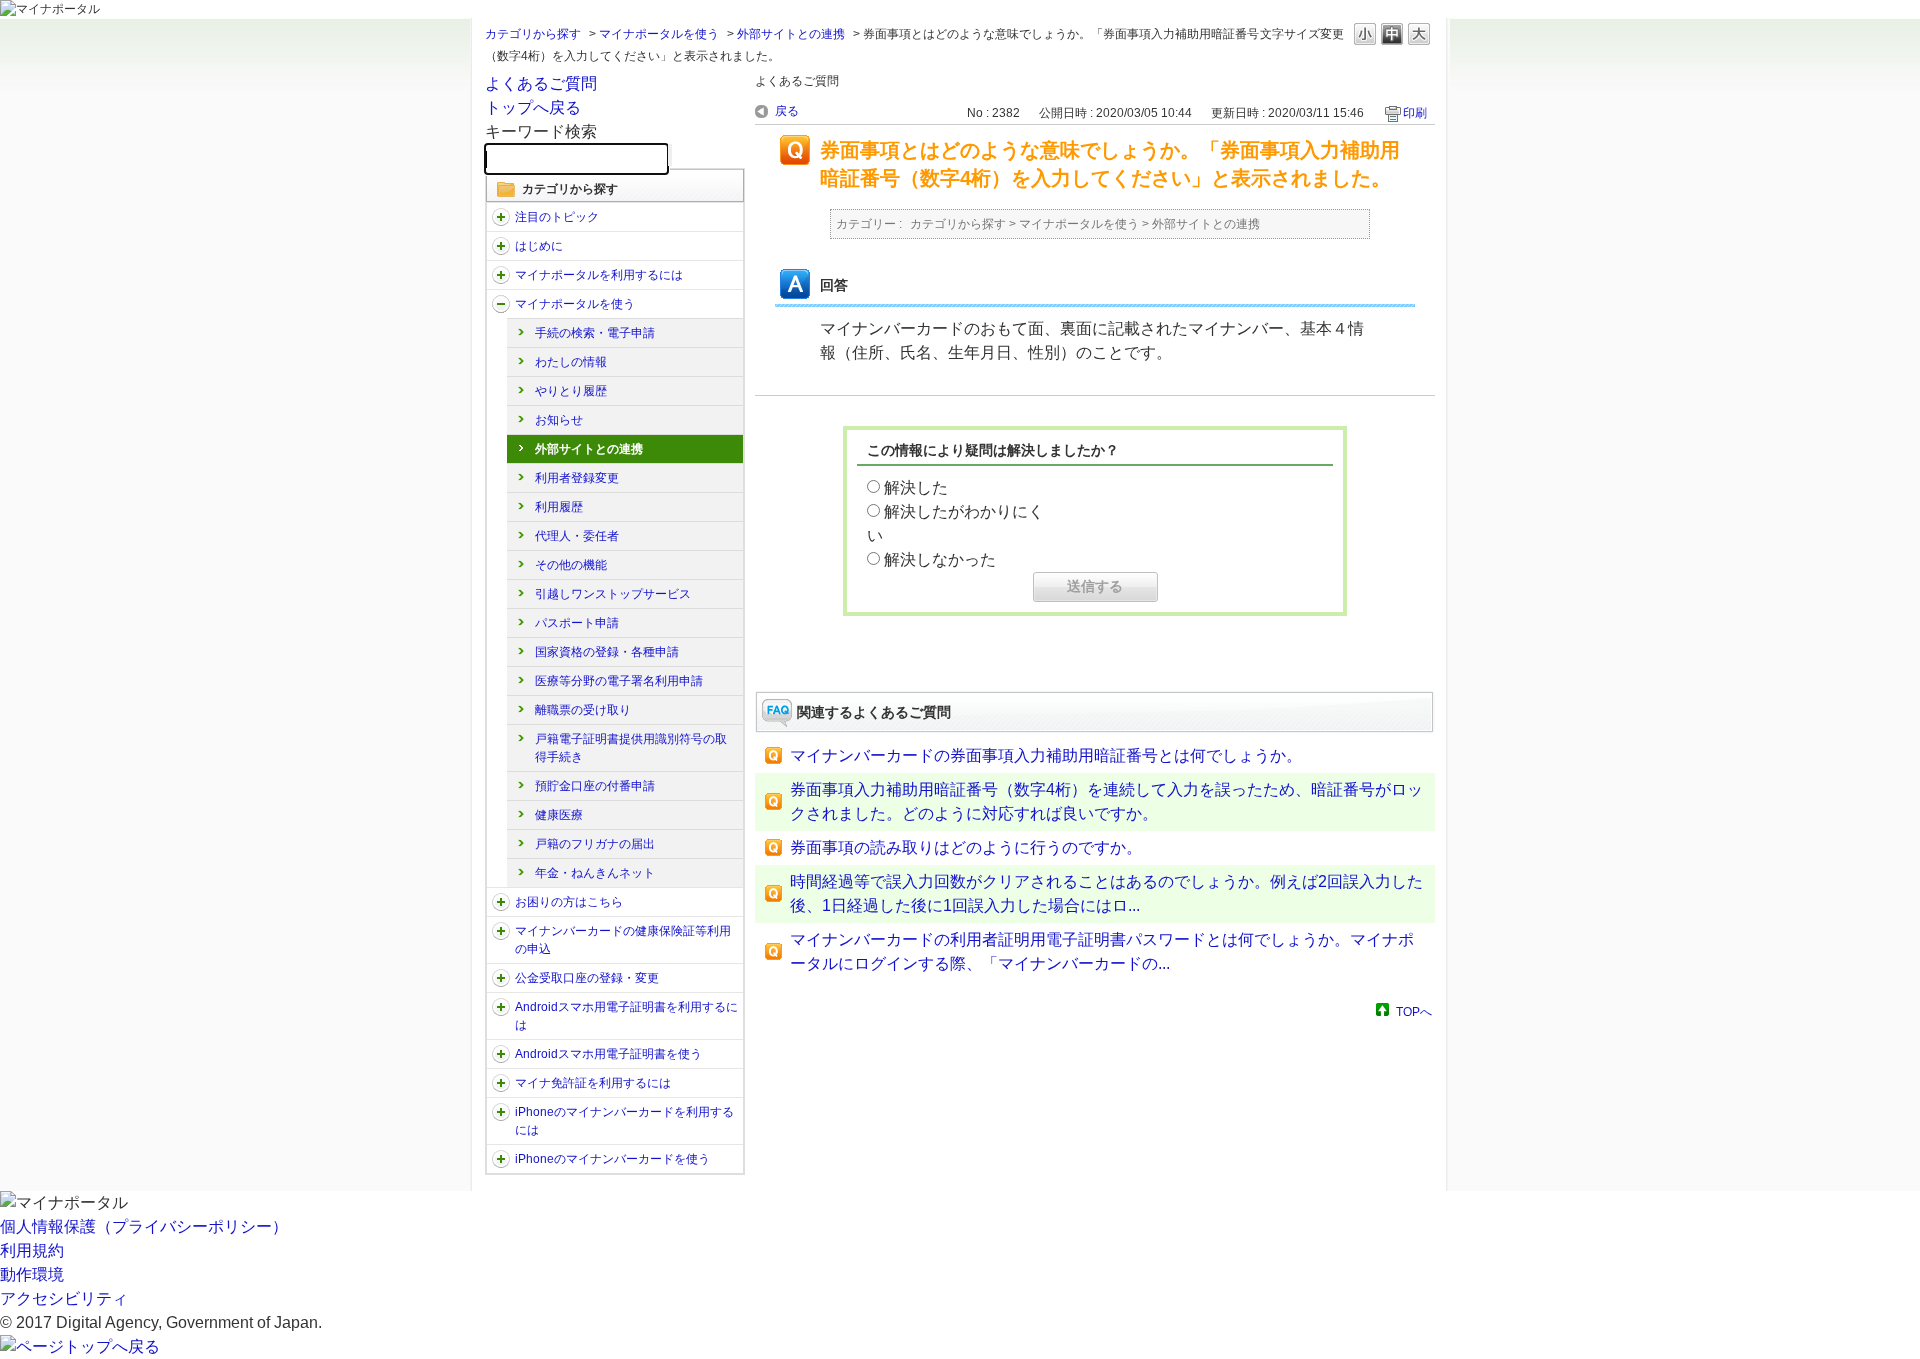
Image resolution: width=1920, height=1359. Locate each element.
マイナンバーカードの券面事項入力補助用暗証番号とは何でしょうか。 (1046, 755)
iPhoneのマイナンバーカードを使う (612, 1159)
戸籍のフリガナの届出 (595, 844)
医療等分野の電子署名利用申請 (619, 681)
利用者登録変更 (577, 478)
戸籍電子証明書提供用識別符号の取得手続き (631, 748)
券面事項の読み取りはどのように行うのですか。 (966, 847)
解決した (916, 487)
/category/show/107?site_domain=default (501, 931)
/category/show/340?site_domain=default (501, 1112)
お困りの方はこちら (569, 902)
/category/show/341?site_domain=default (501, 1159)
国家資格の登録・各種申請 (607, 652)
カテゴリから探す (533, 34)
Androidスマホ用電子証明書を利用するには (626, 1016)
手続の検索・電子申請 (595, 333)
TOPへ (1414, 1011)
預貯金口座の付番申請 (595, 786)
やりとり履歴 (571, 391)
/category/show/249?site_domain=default (501, 1007)
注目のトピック (557, 217)
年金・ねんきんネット (595, 873)
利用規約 (32, 1250)
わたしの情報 (571, 362)
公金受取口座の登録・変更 (587, 978)
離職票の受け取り (583, 710)
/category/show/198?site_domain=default (501, 217)
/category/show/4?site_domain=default (501, 246)
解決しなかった (940, 559)
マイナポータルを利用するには (599, 275)
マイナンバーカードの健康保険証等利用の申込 (623, 940)
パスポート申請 (577, 623)
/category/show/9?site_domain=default (501, 275)
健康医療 (559, 815)
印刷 (1415, 113)
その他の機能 (571, 565)
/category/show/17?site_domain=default (501, 304)
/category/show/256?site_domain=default (501, 1054)
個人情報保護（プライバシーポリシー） (144, 1226)
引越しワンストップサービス (613, 594)
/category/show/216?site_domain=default (501, 978)
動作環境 (32, 1274)
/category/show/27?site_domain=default (501, 902)
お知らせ (559, 420)
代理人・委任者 (577, 536)
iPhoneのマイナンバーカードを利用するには (624, 1121)
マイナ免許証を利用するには (593, 1083)
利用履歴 (559, 507)
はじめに (539, 246)
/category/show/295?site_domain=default (501, 1083)
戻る (787, 111)
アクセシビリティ (64, 1298)
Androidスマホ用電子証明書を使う (608, 1054)
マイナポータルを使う (659, 34)
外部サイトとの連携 (791, 34)
